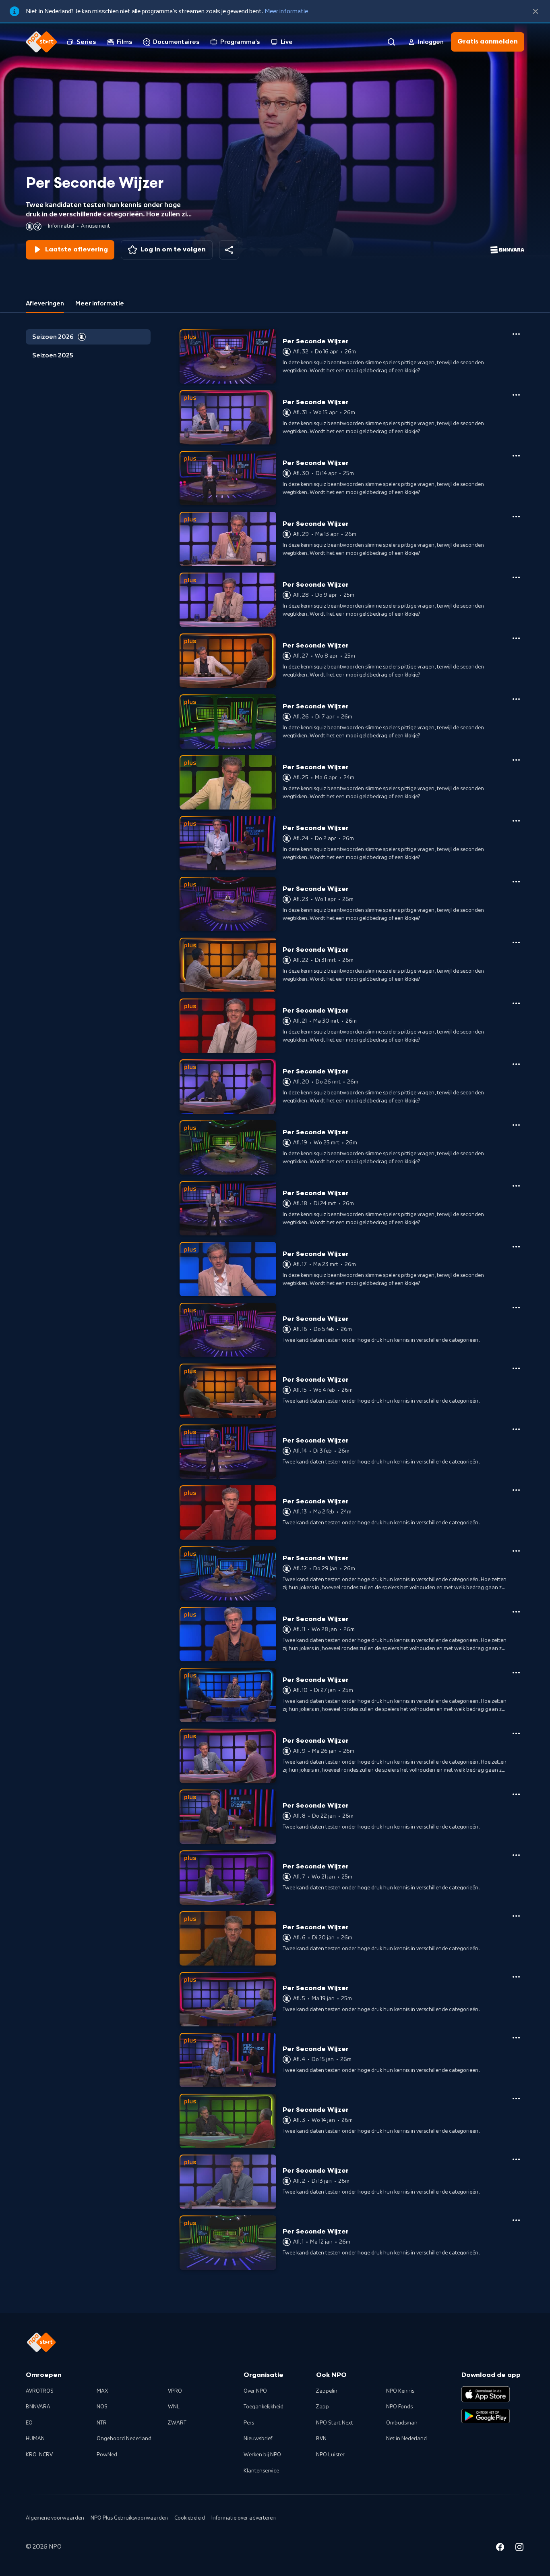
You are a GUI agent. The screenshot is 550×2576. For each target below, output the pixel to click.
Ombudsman (402, 2423)
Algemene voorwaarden (55, 2518)
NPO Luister (330, 2455)
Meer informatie (286, 11)
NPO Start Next (335, 2423)
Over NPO (255, 2391)
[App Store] (486, 2394)
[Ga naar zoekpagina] (391, 42)
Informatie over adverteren (244, 2518)
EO (29, 2423)
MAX (102, 2391)
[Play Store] (486, 2416)
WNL (174, 2407)
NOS (102, 2407)
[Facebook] (500, 2548)
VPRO (175, 2391)
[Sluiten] (536, 11)
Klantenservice (261, 2471)
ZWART (177, 2423)
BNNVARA (38, 2407)
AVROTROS (40, 2391)
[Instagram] (519, 2548)
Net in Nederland (406, 2439)
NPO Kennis (400, 2391)
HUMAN (35, 2439)
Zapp (323, 2407)
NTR (102, 2423)
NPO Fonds (399, 2407)
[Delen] (229, 250)
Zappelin (327, 2391)
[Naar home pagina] (41, 42)
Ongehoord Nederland (124, 2439)
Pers (249, 2423)
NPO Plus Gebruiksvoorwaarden (129, 2518)
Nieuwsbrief (258, 2439)
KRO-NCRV (39, 2455)
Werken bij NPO (262, 2455)
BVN (321, 2439)
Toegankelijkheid (264, 2407)
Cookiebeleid (190, 2518)
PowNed (107, 2455)
